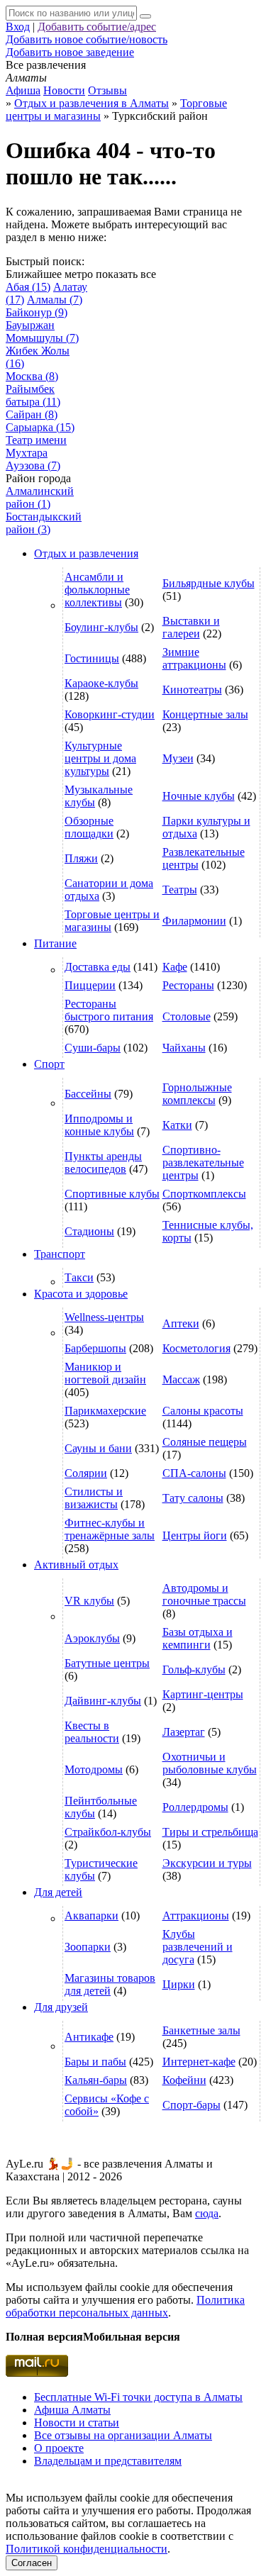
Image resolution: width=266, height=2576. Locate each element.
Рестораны (188, 985)
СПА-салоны (194, 1473)
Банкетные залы (201, 2030)
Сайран (32, 414)
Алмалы (55, 300)
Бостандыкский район (44, 523)
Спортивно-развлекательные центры (203, 1162)
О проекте (59, 2448)
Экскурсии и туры (207, 1863)
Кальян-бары (96, 2080)
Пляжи (81, 858)
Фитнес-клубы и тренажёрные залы (110, 1529)
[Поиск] (145, 16)
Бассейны (88, 1094)
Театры (180, 890)
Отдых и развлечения (86, 553)
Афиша (23, 90)
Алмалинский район (40, 497)
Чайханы (184, 1048)
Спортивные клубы (112, 1194)
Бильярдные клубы (209, 583)
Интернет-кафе (199, 2062)
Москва (32, 376)
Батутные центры (107, 1663)
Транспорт (60, 1254)
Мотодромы (94, 1769)
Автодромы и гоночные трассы (204, 1594)
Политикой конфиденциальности (87, 2549)
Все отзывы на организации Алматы (123, 2435)
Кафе (175, 967)
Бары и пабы (95, 2062)
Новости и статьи (77, 2422)
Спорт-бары (192, 2105)
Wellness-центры (104, 1317)
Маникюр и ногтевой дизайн (105, 1373)
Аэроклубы (92, 1638)
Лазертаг (184, 1732)
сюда (207, 2213)
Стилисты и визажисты (94, 1498)
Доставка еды (98, 967)
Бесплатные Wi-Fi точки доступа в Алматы (138, 2397)
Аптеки (181, 1323)
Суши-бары (93, 1048)
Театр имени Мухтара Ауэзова (36, 453)
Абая (28, 287)
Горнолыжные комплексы (197, 1094)
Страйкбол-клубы (108, 1832)
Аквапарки (92, 1916)
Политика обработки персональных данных (125, 2306)
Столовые (187, 1016)
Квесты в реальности (92, 1732)
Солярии (86, 1473)
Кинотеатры (192, 690)
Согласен (32, 2563)
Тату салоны (193, 1498)
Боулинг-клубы (101, 627)
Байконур (37, 312)
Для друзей (61, 2007)
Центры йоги (195, 1535)
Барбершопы (95, 1348)
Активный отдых (76, 1565)
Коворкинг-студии (110, 714)
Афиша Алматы (72, 2410)
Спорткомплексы (204, 1194)
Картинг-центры (203, 1694)
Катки (177, 1125)
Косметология (196, 1348)
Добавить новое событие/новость (87, 39)
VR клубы (89, 1601)
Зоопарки (88, 1947)
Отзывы (107, 90)
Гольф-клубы (194, 1669)
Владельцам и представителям (108, 2461)
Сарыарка (40, 427)
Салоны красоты (203, 1411)
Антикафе (89, 2037)
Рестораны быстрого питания (109, 1010)
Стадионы (89, 1231)
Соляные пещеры (205, 1442)
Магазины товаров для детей (110, 1984)
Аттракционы (196, 1916)
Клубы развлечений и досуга (198, 1947)
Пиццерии (90, 985)
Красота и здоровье (81, 1294)
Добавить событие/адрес (97, 27)
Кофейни (184, 2080)
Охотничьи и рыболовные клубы (210, 1763)
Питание (55, 943)
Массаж (181, 1379)
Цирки (179, 1984)
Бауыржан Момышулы (42, 331)
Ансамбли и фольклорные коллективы (97, 590)
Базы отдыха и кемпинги (198, 1638)
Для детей (58, 1892)
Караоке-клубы (101, 683)
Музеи (178, 758)
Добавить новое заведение (70, 52)
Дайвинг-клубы (103, 1701)
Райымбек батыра (33, 395)
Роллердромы (195, 1807)
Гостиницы (92, 658)
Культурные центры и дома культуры (100, 758)
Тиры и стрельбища (210, 1832)
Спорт (49, 1064)
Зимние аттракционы (194, 658)
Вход (18, 27)
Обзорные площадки (89, 827)
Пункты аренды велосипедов (103, 1162)
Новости (64, 90)
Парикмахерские (105, 1411)
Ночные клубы (199, 796)
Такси (79, 1277)
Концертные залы (205, 714)
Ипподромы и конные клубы (99, 1125)
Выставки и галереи (191, 627)
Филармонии (194, 921)
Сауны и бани (98, 1448)
